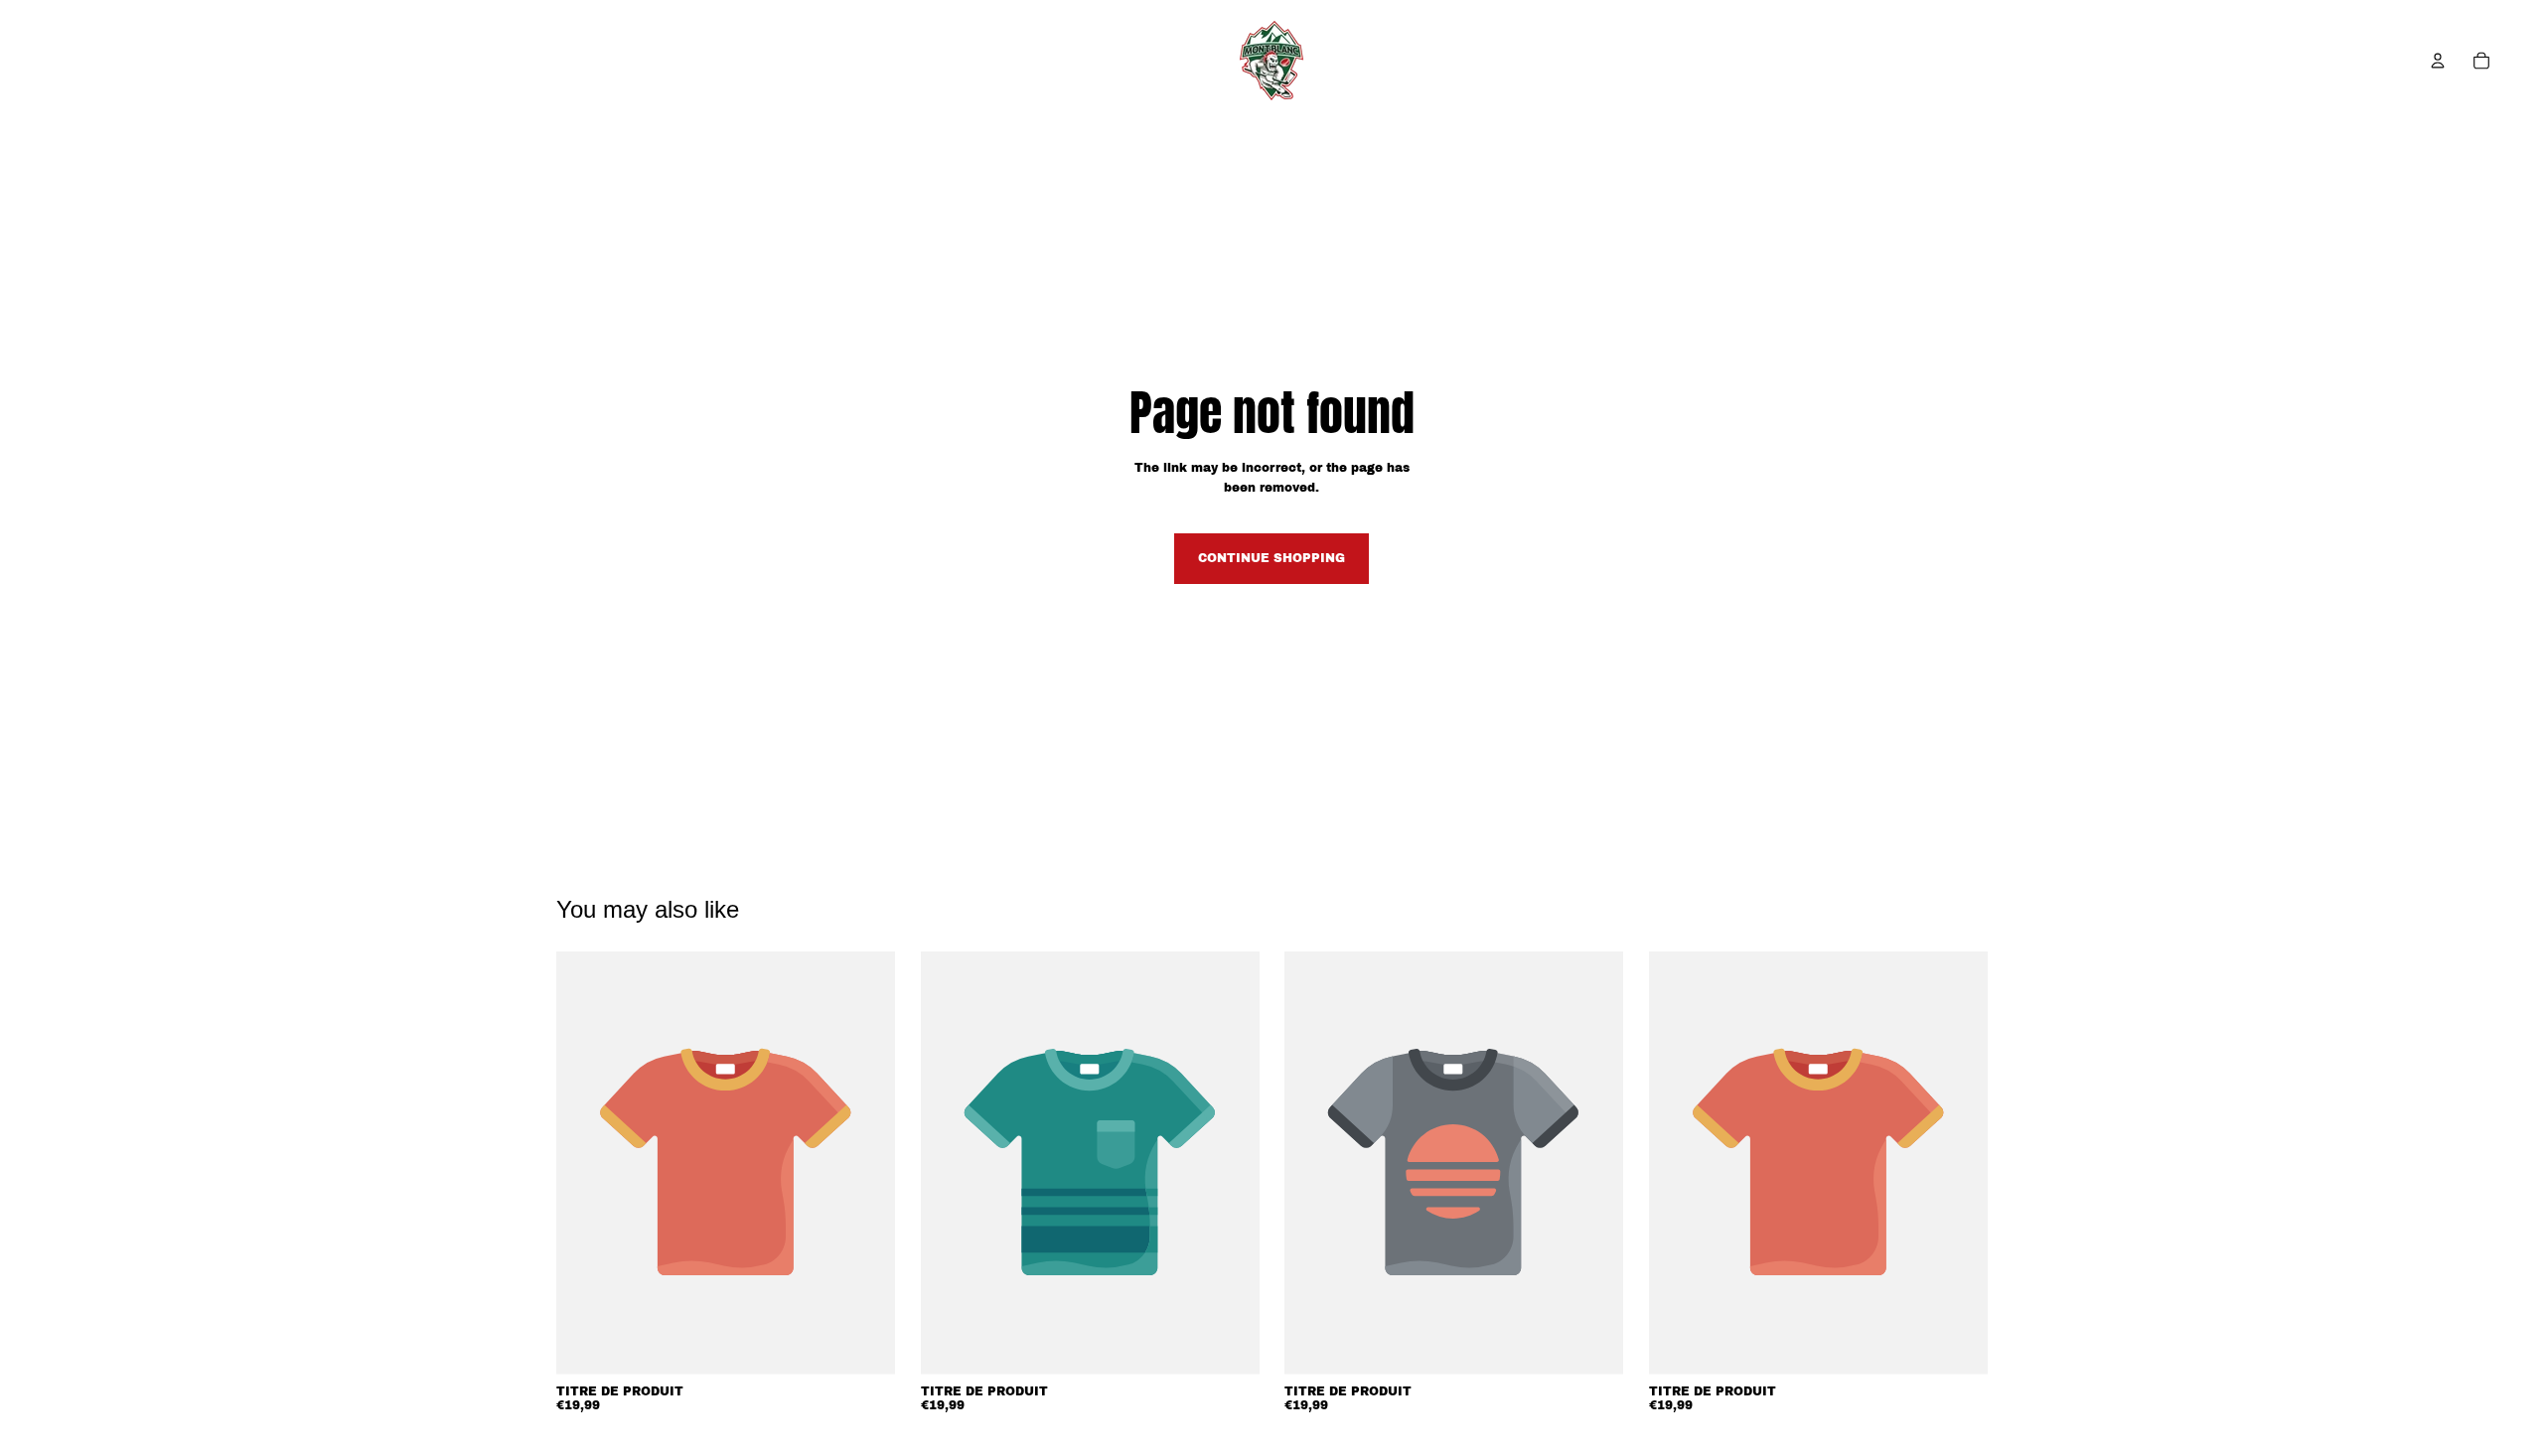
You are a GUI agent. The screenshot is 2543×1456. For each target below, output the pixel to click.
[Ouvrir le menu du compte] (2438, 61)
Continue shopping (1271, 558)
